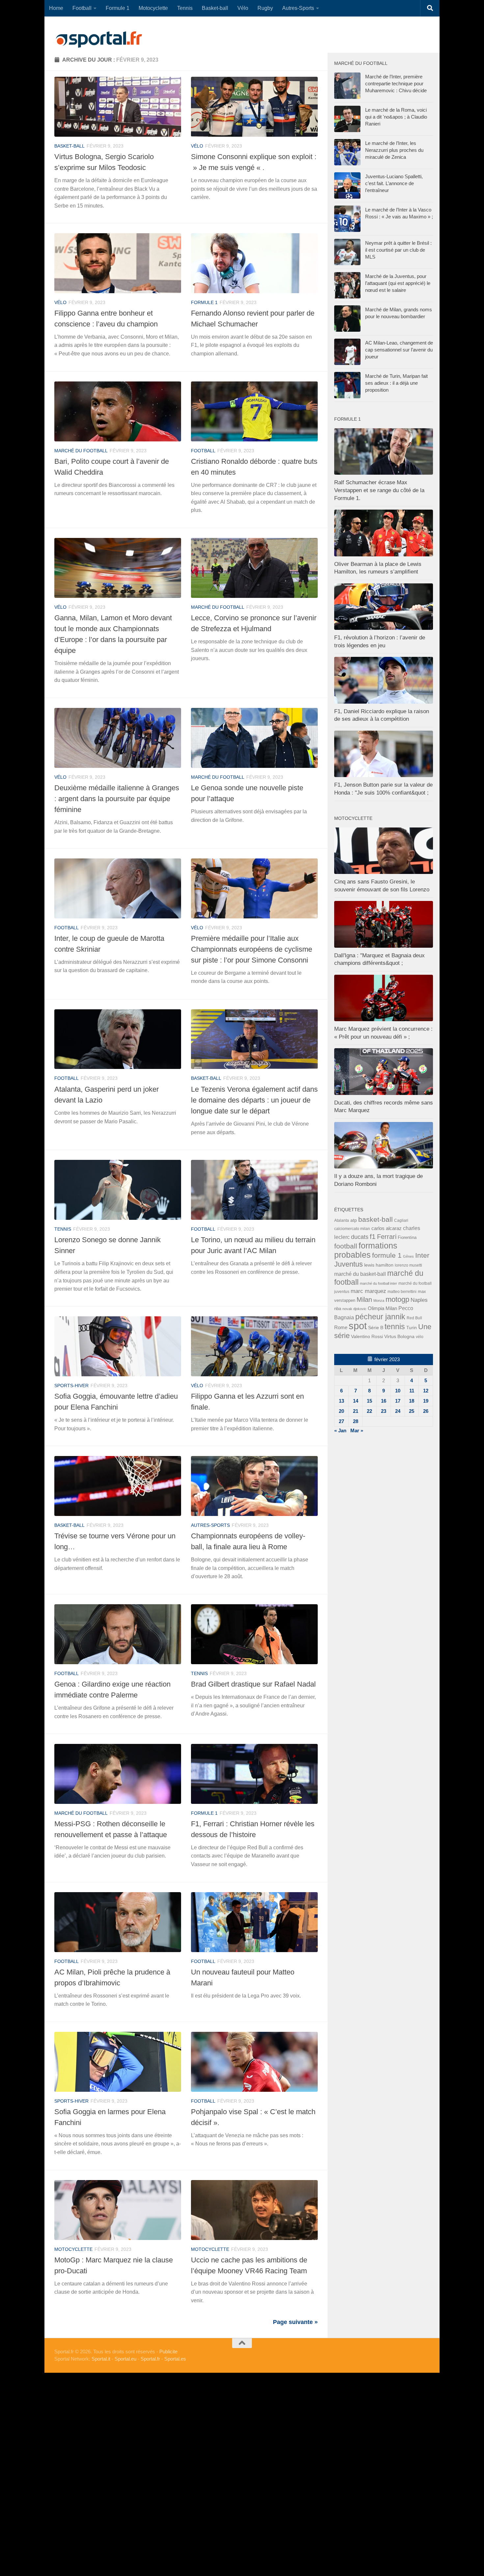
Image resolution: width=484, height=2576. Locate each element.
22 (369, 1411)
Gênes (408, 1256)
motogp (397, 1299)
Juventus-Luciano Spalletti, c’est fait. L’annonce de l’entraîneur (394, 183)
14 (356, 1401)
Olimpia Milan (382, 1308)
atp (354, 1220)
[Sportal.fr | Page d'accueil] (99, 40)
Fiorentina (407, 1237)
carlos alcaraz (387, 1228)
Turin (412, 1328)
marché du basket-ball (360, 1274)
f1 (373, 1236)
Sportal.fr (150, 2359)
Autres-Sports (298, 8)
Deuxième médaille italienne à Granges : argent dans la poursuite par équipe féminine (117, 799)
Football (82, 8)
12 (426, 1391)
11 (412, 1391)
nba (338, 1309)
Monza (379, 1301)
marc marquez (368, 1291)
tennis (63, 1229)
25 (412, 1411)
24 (398, 1411)
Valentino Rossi (367, 1336)
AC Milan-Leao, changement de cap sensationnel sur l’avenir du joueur (399, 350)
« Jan (340, 1430)
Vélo (243, 8)
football (203, 451)
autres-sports (210, 1525)
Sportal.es (175, 2359)
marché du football (81, 451)
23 (384, 1411)
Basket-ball (215, 8)
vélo (197, 146)
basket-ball (69, 146)
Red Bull (414, 1318)
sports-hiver (71, 1386)
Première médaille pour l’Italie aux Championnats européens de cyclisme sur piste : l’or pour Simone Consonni (252, 949)
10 (398, 1391)
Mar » (357, 1430)
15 (369, 1401)
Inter (422, 1255)
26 (426, 1411)
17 (398, 1401)
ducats (360, 1237)
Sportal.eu (125, 2359)
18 (412, 1401)
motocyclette (73, 2249)
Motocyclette (153, 8)
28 (356, 1421)
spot (358, 1326)
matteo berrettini (402, 1292)
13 (341, 1401)
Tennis (185, 8)
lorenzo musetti (408, 1265)
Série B (376, 1328)
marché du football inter (378, 1283)
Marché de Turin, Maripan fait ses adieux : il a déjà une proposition (396, 383)
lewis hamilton (379, 1265)
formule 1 (204, 302)
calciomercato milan (352, 1229)
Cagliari (401, 1220)
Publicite (168, 2352)
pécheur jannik (380, 1317)
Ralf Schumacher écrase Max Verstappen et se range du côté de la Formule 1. (379, 490)
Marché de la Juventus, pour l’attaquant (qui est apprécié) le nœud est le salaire (398, 283)
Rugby (265, 8)
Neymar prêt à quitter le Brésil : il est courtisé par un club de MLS (398, 250)
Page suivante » (295, 2322)
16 (384, 1401)
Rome (341, 1327)
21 (356, 1411)
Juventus (349, 1264)
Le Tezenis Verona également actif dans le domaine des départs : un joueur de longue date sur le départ (254, 1100)
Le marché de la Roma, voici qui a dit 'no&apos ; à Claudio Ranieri (396, 117)
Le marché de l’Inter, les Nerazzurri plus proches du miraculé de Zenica (394, 150)
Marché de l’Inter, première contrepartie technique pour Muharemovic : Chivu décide (396, 84)
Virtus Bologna (399, 1336)
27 (341, 1421)
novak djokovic (354, 1309)
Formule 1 (118, 8)
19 (426, 1401)
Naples (419, 1300)
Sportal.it (101, 2359)
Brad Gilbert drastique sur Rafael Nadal (253, 1684)
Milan (364, 1300)
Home (56, 8)
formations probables (366, 1250)
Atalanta (342, 1220)
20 (341, 1411)
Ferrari (387, 1237)
